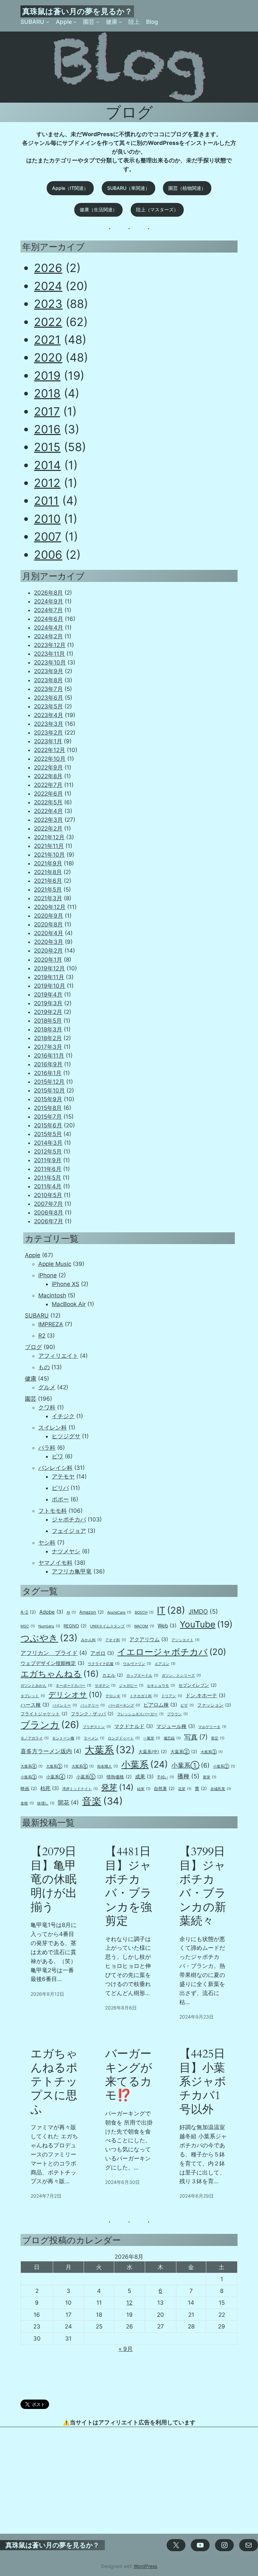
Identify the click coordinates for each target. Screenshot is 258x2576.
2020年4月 (49, 933)
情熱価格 (119, 1777)
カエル (113, 1675)
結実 (144, 1789)
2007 (48, 536)
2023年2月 (48, 733)
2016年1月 (48, 1073)
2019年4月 (48, 995)
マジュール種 (176, 1726)
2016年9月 (48, 1064)
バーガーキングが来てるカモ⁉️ (129, 2075)
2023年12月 (50, 645)
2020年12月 (50, 907)
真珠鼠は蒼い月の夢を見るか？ (77, 11)
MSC (28, 1626)
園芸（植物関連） (187, 188)
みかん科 (91, 1640)
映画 (29, 1788)
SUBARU (37, 1316)
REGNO (75, 1626)
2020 (48, 357)
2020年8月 (48, 924)
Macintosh (52, 1295)
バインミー (65, 1705)
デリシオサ (75, 1695)
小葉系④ (59, 1777)
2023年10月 (50, 662)
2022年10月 (50, 759)
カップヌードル (142, 1676)
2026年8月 (48, 593)
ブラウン (177, 1714)
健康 (31, 1379)
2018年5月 (48, 1021)
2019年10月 (50, 986)
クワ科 (47, 1407)
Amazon (92, 1612)
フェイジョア (69, 1531)
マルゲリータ (212, 1727)
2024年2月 (48, 636)
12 (129, 2303)
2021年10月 (49, 855)
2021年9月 (48, 863)
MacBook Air (69, 1304)
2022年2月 (48, 828)
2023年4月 (49, 715)
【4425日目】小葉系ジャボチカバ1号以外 (203, 2082)
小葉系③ (32, 1777)
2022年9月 (48, 767)
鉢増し (46, 1803)
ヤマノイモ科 (55, 1563)
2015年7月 (48, 1117)
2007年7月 (48, 1204)
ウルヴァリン (137, 1664)
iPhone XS (66, 1284)
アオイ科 (116, 1640)
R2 (42, 1336)
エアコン (165, 1664)
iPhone (48, 1275)
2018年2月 (48, 1038)
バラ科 (47, 1448)
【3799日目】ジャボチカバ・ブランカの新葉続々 (203, 1886)
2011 (46, 501)
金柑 (27, 1803)
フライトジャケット (44, 1714)
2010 (47, 519)
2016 (47, 429)
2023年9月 (49, 671)
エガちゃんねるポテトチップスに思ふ (54, 2082)
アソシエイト (185, 1640)
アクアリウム (149, 1639)
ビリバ (60, 1488)
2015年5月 (48, 1134)
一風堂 (152, 1738)
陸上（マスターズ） (157, 209)
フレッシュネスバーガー (140, 1714)
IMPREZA (51, 1324)
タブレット (33, 1696)
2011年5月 (48, 1178)
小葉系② (224, 1766)
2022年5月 (48, 802)
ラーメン (94, 1738)
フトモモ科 (53, 1511)
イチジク (63, 1416)
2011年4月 (48, 1186)
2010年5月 (48, 1195)
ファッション (214, 1705)
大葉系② (184, 1752)
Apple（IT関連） (70, 188)
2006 (48, 555)
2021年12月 (49, 837)
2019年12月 (49, 968)
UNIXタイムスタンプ (110, 1626)
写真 (196, 1737)
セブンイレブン (198, 1685)
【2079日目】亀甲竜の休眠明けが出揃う (54, 1880)
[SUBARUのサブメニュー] (48, 22)
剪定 (218, 1738)
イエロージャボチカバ (172, 1652)
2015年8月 (48, 1108)
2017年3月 (48, 1047)
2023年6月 (49, 698)
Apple (33, 1255)
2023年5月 (48, 706)
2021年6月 (48, 881)
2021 (47, 340)
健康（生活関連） (98, 209)
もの (44, 1367)
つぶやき (49, 1638)
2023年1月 (48, 741)
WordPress (145, 2566)
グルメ (47, 1387)
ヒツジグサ (66, 1436)
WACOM (144, 1626)
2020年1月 (48, 960)
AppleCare (119, 1613)
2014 (47, 465)
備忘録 (172, 1738)
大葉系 (110, 1750)
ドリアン (172, 1696)
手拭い (165, 1777)
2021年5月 (48, 890)
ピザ (187, 1705)
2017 (47, 411)
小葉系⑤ (90, 1777)
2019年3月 (48, 1003)
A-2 (28, 1612)
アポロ (102, 1653)
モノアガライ (35, 1738)
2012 (47, 483)
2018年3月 (48, 1029)
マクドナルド (134, 1726)
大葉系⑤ (57, 1766)
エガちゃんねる (60, 1674)
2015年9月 (48, 1099)
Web (167, 1626)
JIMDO (203, 1612)
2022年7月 (48, 785)
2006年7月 (49, 1221)
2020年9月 (49, 916)
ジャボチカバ (69, 1519)
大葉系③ (212, 1752)
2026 (48, 268)
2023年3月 (49, 724)
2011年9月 (48, 1160)
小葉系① (190, 1765)
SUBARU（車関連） (128, 188)
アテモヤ (63, 1477)
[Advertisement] (129, 2480)
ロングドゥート (124, 1738)
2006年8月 (49, 1213)
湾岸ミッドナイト (80, 1789)
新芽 (210, 1777)
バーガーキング (124, 1705)
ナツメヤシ (66, 1551)
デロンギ (116, 1696)
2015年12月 (49, 1082)
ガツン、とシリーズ (181, 1676)
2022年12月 (50, 750)
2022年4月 (48, 811)
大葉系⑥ (83, 1766)
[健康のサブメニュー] (120, 22)
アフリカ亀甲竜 (72, 1571)
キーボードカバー (74, 1686)
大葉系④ (32, 1766)
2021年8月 (48, 872)
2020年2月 (48, 951)
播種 (188, 1776)
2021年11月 (49, 846)
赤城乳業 (221, 1789)
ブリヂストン (97, 1727)
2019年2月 (48, 1012)
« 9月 (126, 2349)
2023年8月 (48, 680)
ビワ (57, 1456)
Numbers (49, 1626)
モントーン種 (66, 1738)
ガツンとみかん (36, 1686)
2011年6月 (48, 1169)
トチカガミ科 (144, 1696)
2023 (48, 304)
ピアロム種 (160, 1705)
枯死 (50, 1788)
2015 (47, 447)
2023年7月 (48, 689)
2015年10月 (49, 1090)
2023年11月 (49, 654)
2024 (48, 286)
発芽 (117, 1787)
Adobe (51, 1612)
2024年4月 (49, 628)
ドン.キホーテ (205, 1695)
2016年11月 (49, 1056)
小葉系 (145, 1764)
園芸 (31, 1399)
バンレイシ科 (55, 1468)
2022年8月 (48, 776)
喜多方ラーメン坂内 (51, 1751)
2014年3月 (48, 1143)
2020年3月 (49, 942)
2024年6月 (49, 619)
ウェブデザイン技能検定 (52, 1663)
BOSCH (144, 1613)
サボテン (105, 1686)
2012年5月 (48, 1151)
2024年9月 (49, 601)
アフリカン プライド (54, 1653)
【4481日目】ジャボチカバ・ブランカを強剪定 (128, 1886)
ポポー (60, 1499)
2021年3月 (48, 898)
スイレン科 (53, 1428)
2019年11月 (49, 977)
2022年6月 (48, 794)
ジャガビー (131, 1686)
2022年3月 (48, 820)
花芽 (185, 1789)
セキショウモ (161, 1686)
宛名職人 (107, 1766)
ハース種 (35, 1705)
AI (71, 1613)
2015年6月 (48, 1125)
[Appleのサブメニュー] (75, 22)
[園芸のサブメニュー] (98, 22)
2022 (48, 322)
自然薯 (164, 1788)
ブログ (33, 1347)
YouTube (206, 1624)
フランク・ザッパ (92, 1714)
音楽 (102, 1801)
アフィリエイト (58, 1356)
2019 (47, 375)
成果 (144, 1777)
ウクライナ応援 (104, 1664)
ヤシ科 (47, 1543)
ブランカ (50, 1725)
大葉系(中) (153, 1752)
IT (171, 1610)
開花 (68, 1803)
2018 (47, 393)
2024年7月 (48, 610)
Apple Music (55, 1264)
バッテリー (93, 1705)
